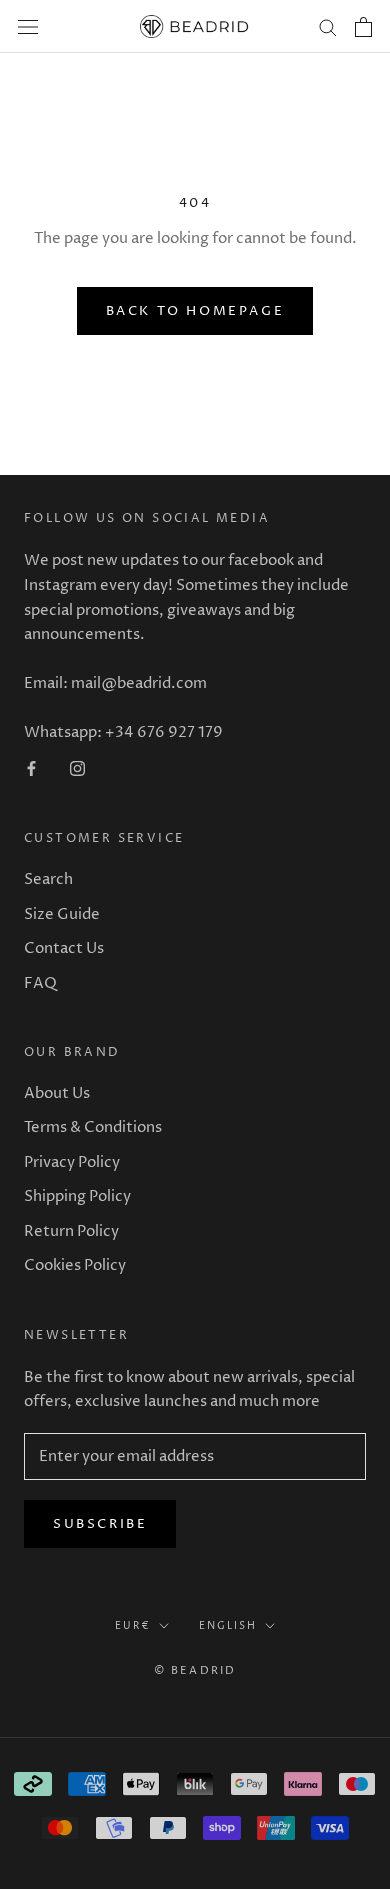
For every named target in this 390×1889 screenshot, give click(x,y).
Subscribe (100, 1524)
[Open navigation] (28, 26)
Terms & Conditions (93, 1127)
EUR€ (133, 1626)
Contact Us (64, 948)
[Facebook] (31, 769)
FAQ (40, 983)
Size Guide (62, 914)
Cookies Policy (75, 1265)
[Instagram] (77, 769)
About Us (57, 1093)
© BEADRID (195, 1670)
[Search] (328, 26)
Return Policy (71, 1231)
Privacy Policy (72, 1162)
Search (48, 879)
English (228, 1626)
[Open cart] (363, 27)
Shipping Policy (77, 1196)
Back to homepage (195, 311)
